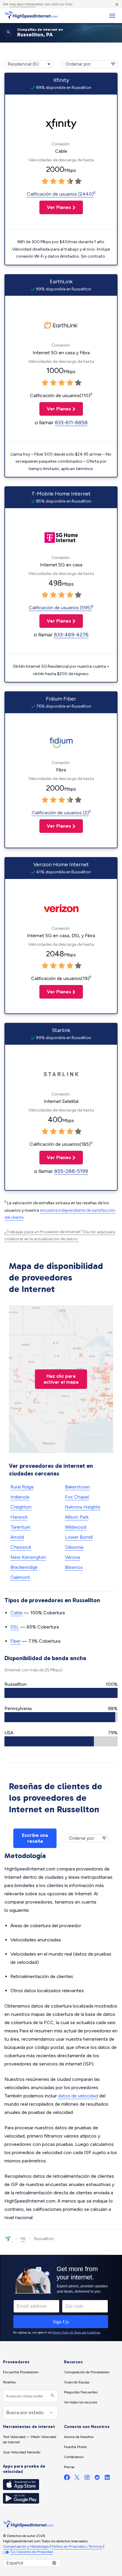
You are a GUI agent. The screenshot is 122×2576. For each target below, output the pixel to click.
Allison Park (77, 1517)
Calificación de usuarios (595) (60, 608)
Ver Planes (55, 207)
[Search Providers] (52, 2396)
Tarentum (20, 1527)
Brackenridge (24, 1567)
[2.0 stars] (53, 181)
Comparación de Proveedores (87, 2372)
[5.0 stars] (78, 181)
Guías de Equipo (77, 2382)
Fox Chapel (77, 1497)
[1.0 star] (45, 181)
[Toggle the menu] (112, 16)
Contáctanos (74, 2457)
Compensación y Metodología (26, 2546)
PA (23, 2239)
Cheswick (21, 1547)
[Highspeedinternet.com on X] (77, 2479)
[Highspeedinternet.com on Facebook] (67, 2479)
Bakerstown (77, 1487)
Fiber (16, 1641)
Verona (72, 1557)
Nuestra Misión (76, 2447)
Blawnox (74, 1567)
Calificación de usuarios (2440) (60, 194)
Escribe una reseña (35, 1838)
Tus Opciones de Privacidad (32, 2552)
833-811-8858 (71, 422)
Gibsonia (74, 1547)
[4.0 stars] (70, 181)
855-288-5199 (71, 1171)
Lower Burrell (79, 1537)
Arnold (17, 1537)
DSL (15, 1627)
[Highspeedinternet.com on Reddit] (97, 2479)
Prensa (69, 2467)
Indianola (20, 1497)
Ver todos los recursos (81, 2402)
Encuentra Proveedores (21, 2372)
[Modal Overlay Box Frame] (61, 2298)
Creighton (21, 1507)
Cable (16, 1613)
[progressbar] (61, 1693)
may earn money (22, 4)
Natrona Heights (83, 1507)
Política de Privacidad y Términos (77, 2546)
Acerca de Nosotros (79, 2437)
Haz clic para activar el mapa (61, 1379)
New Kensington (28, 1557)
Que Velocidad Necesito (22, 2452)
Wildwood (76, 1527)
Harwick (19, 1517)
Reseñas (9, 2382)
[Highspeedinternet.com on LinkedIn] (107, 2479)
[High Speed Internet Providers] (31, 16)
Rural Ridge (22, 1487)
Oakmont (20, 1577)
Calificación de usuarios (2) (60, 813)
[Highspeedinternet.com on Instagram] (87, 2479)
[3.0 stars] (62, 181)
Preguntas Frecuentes (81, 2392)
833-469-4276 (71, 635)
